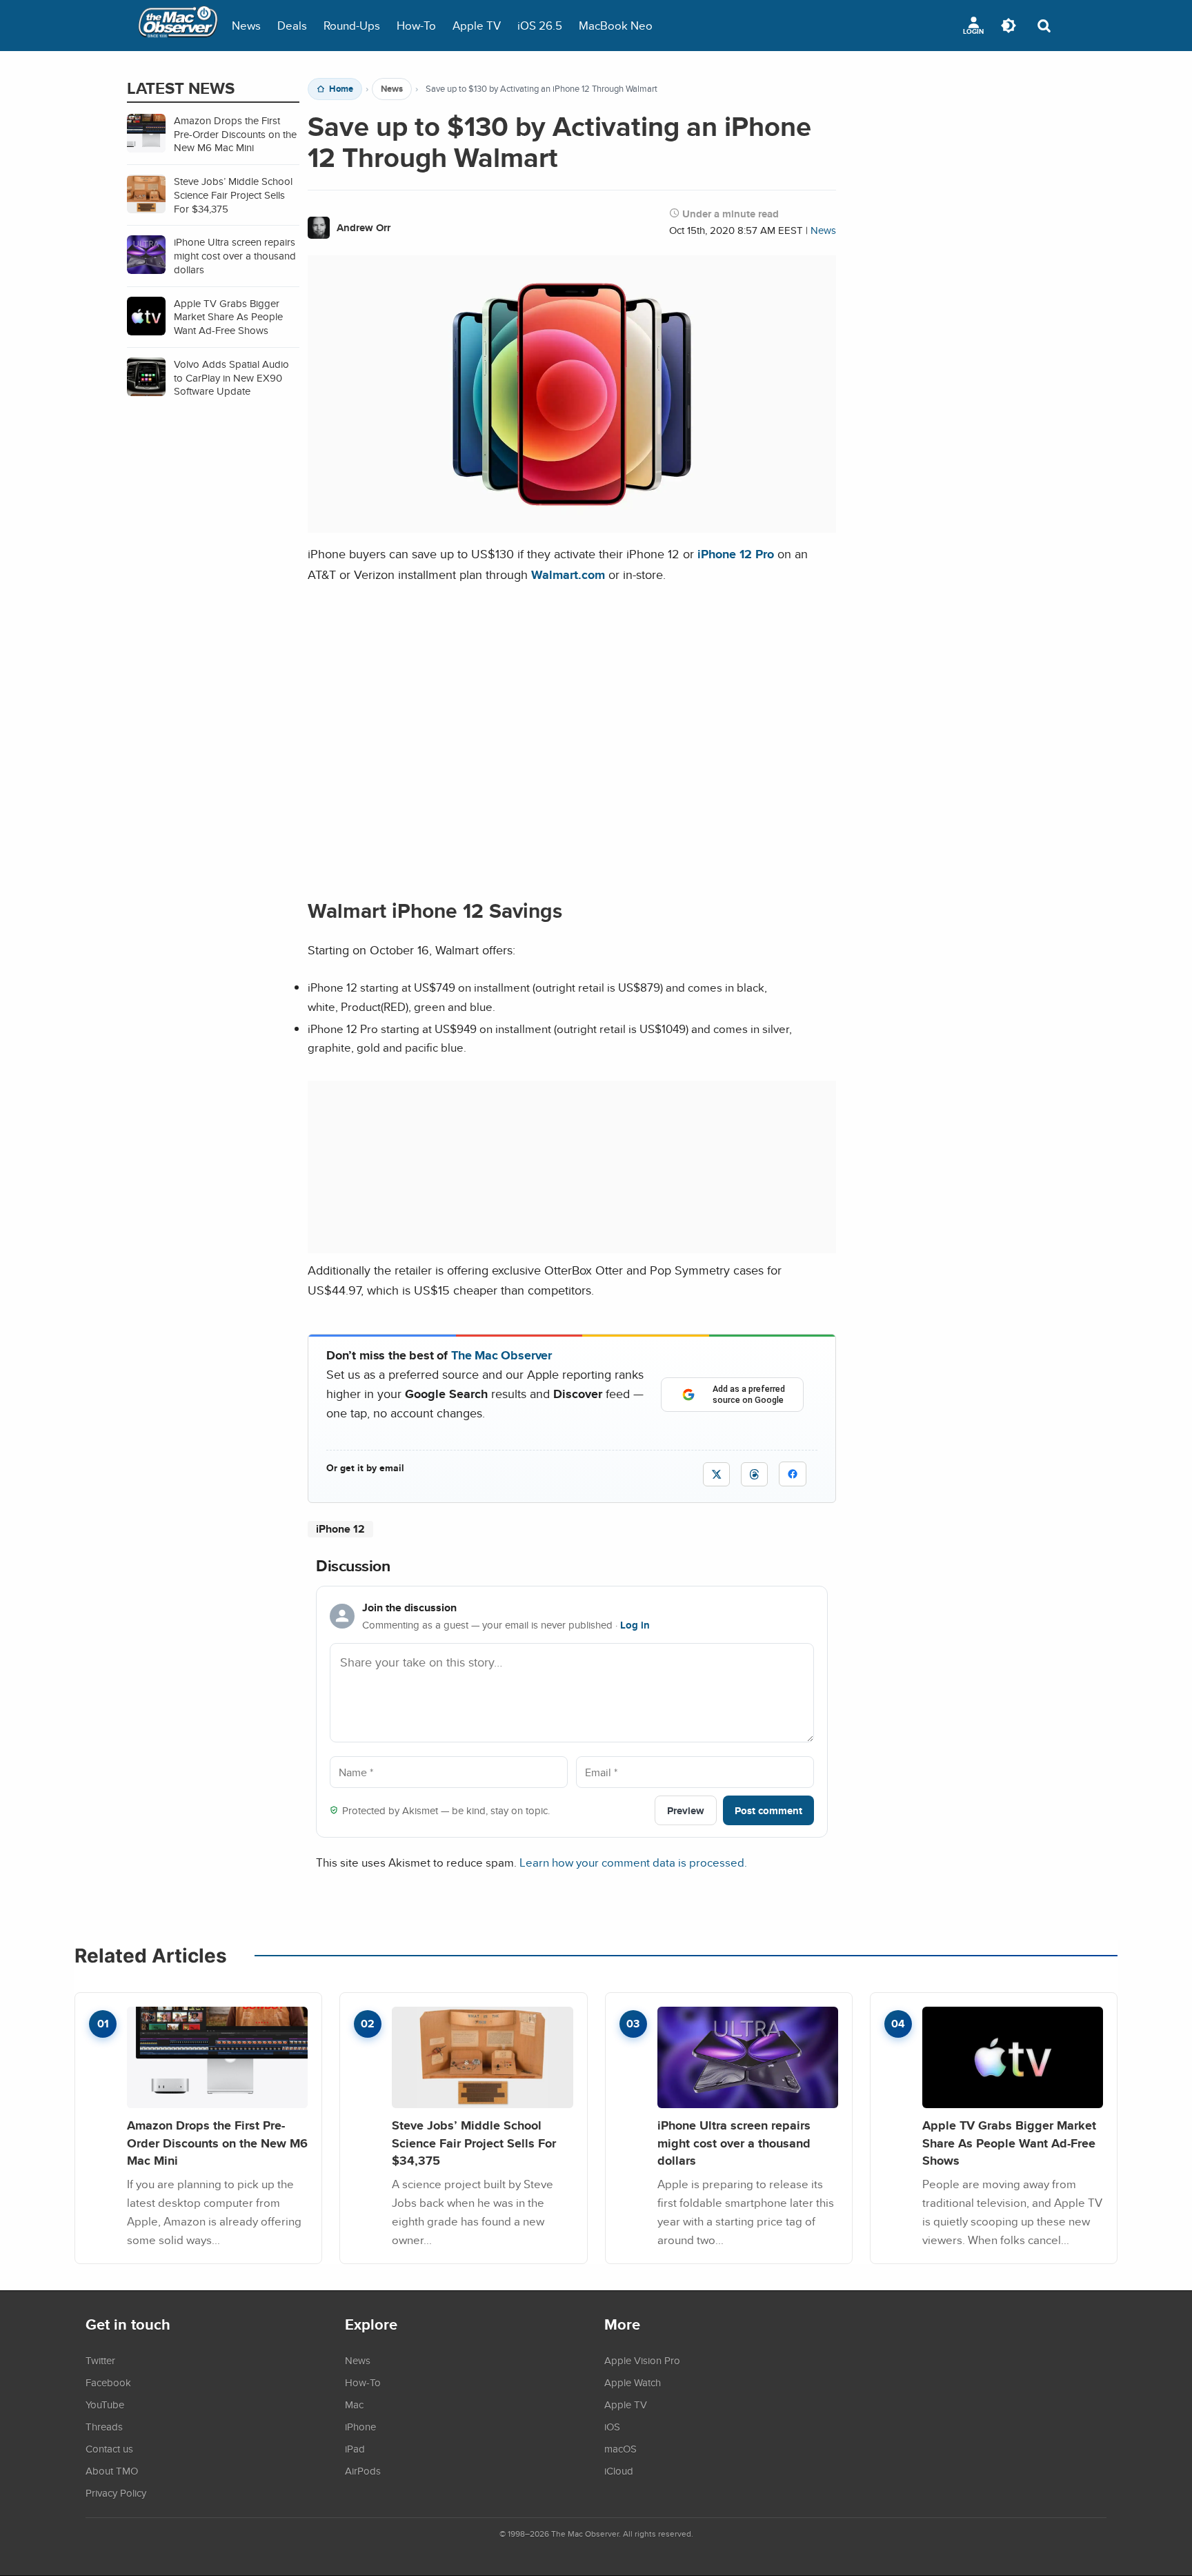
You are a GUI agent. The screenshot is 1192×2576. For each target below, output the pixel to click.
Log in (635, 1625)
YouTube (105, 2404)
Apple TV (477, 25)
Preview (686, 1810)
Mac (354, 2404)
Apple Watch (633, 2382)
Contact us (109, 2448)
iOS (612, 2426)
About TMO (112, 2470)
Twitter (100, 2360)
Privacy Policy (116, 2493)
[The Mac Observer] (178, 26)
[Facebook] (793, 1474)
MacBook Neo (616, 25)
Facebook (108, 2382)
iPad (355, 2448)
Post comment (768, 1810)
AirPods (363, 2470)
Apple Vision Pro (642, 2360)
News (246, 25)
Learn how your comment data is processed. (633, 1862)
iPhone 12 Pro (736, 554)
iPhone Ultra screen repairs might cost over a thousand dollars (734, 2143)
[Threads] (754, 1474)
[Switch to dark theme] (1009, 26)
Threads (104, 2426)
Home (341, 89)
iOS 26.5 (540, 25)
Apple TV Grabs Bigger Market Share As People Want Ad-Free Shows (1009, 2143)
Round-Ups (352, 25)
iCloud (619, 2470)
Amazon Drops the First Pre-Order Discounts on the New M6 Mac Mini (217, 2143)
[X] (716, 1474)
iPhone (360, 2426)
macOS (620, 2448)
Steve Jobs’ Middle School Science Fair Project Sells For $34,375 (474, 2143)
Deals (292, 25)
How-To (416, 25)
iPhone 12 (340, 1529)
